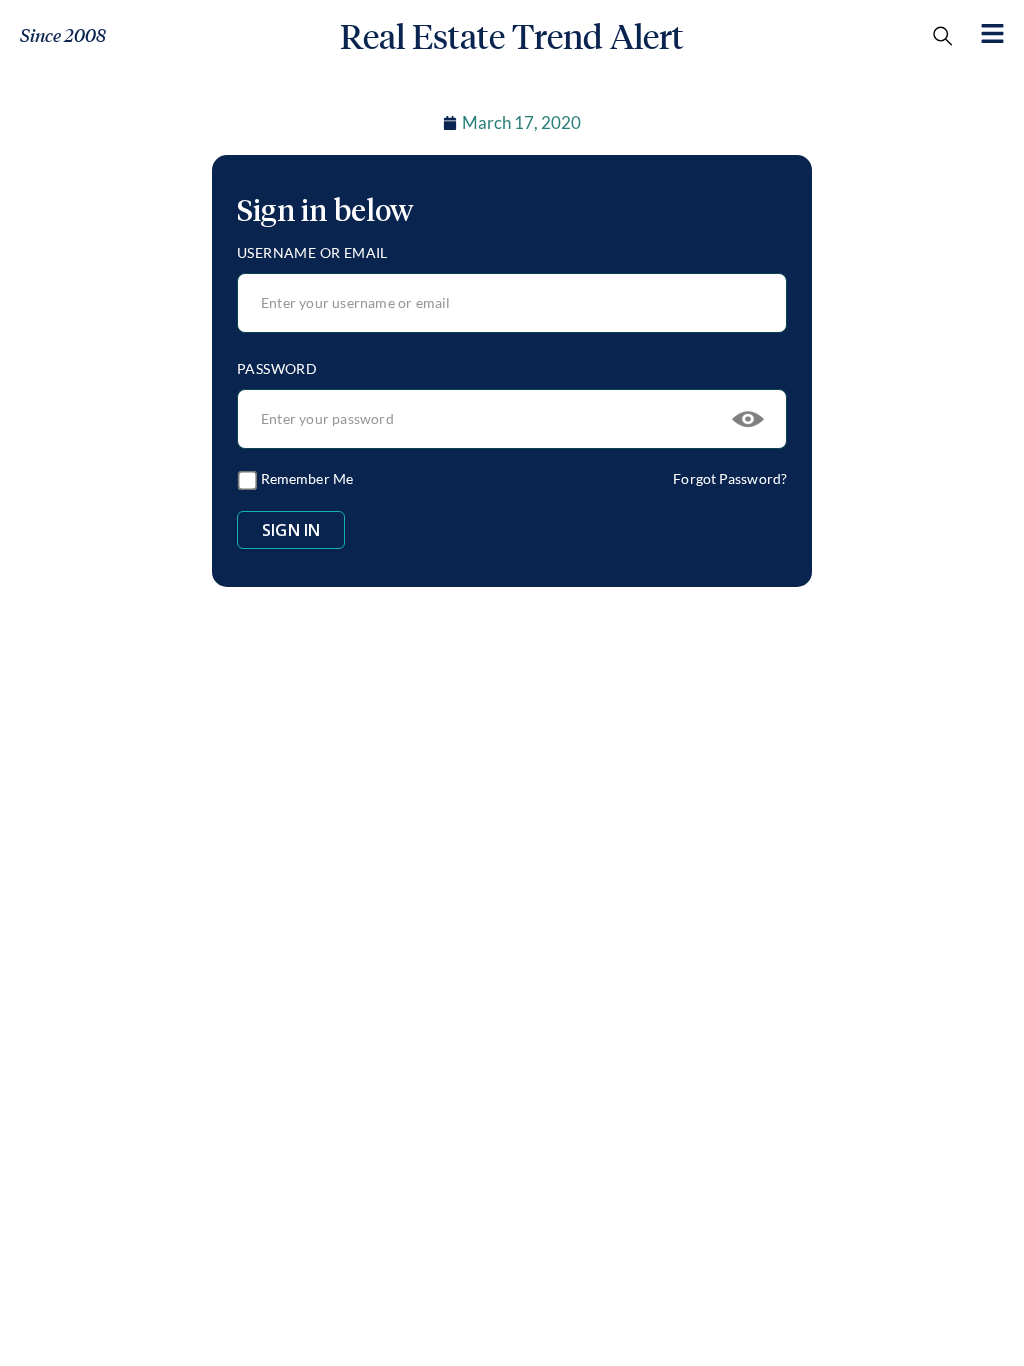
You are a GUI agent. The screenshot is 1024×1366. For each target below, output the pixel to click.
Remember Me (305, 478)
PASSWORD (277, 368)
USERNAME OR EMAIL (312, 252)
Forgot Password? (730, 478)
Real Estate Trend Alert (512, 37)
